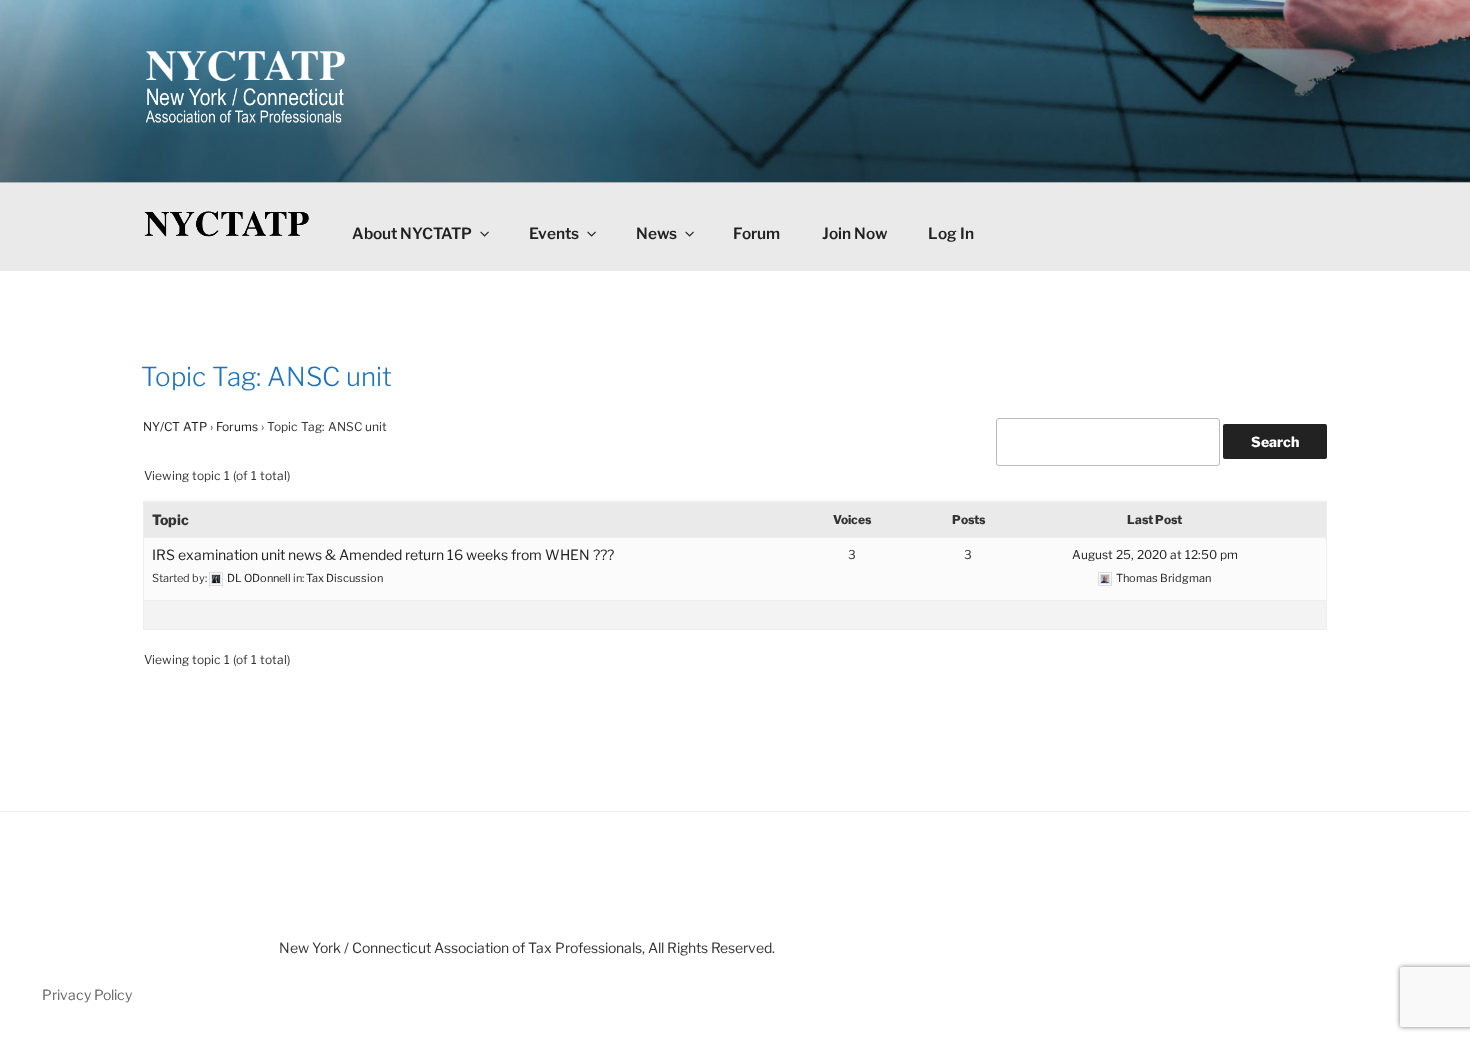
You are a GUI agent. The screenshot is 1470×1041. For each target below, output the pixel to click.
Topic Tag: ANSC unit (266, 376)
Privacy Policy (87, 994)
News (656, 233)
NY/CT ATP (175, 426)
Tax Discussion (344, 578)
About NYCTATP (412, 233)
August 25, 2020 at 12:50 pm (1155, 554)
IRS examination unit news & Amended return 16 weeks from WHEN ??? (383, 554)
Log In (951, 233)
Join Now (854, 233)
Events (554, 233)
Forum (756, 233)
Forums (237, 426)
